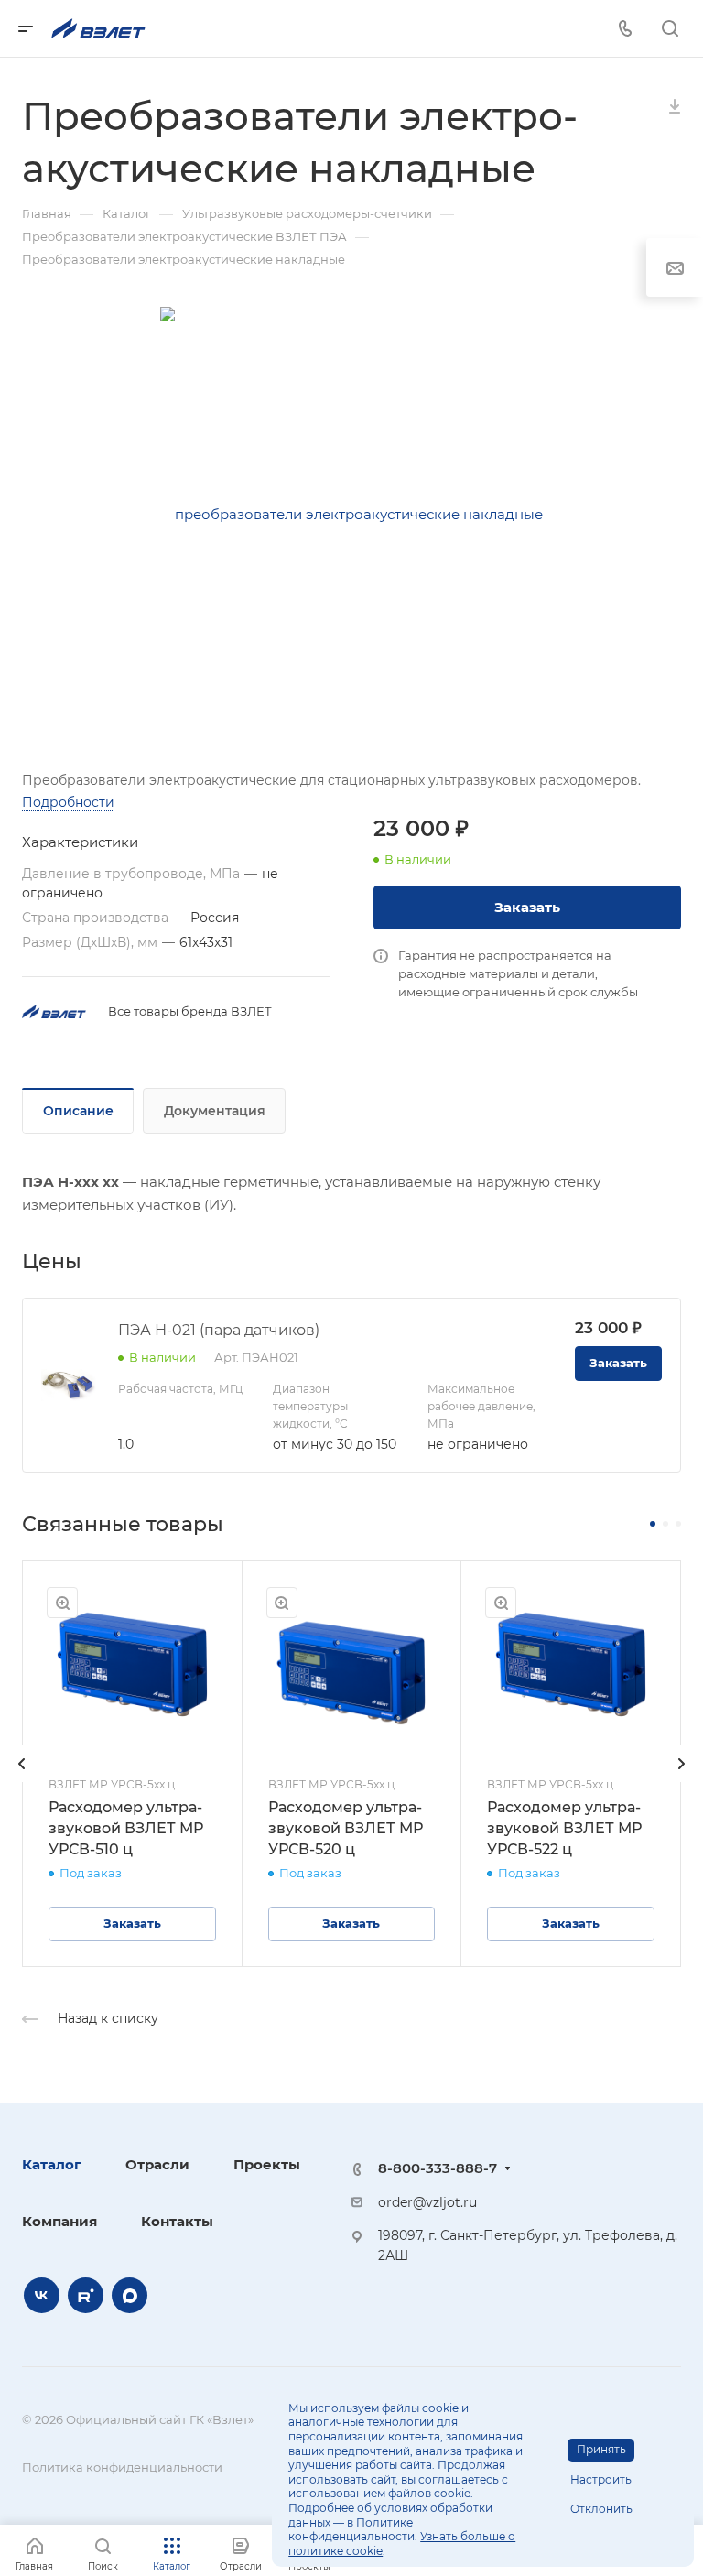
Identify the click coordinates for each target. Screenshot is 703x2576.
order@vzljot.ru (427, 2202)
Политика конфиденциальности (122, 2467)
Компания (59, 2221)
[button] (653, 1524)
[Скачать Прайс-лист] (675, 105)
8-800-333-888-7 (438, 2168)
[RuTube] (86, 2295)
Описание (78, 1111)
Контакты (177, 2221)
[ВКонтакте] (42, 2295)
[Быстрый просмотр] (62, 1603)
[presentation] (22, 1782)
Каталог (52, 2164)
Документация (215, 1111)
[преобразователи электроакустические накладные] (351, 515)
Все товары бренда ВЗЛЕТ (190, 1011)
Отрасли (157, 2164)
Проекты (267, 2164)
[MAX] (130, 2295)
